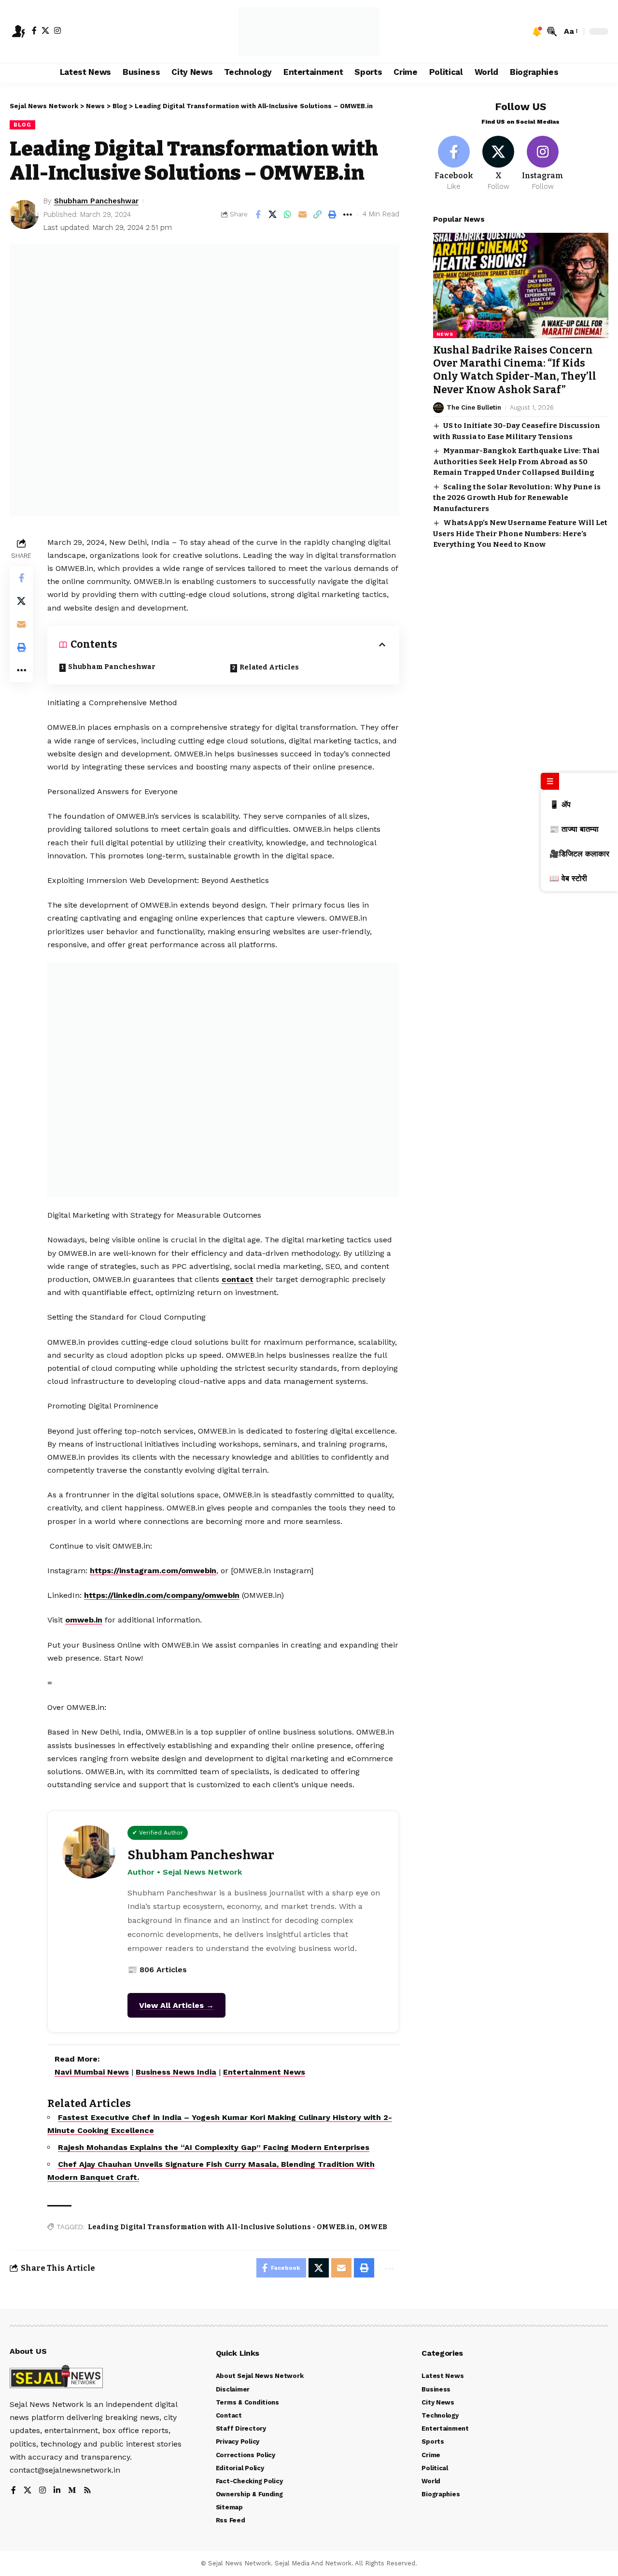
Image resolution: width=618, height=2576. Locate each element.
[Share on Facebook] (258, 214)
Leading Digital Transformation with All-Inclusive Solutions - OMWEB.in (221, 2227)
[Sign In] (18, 31)
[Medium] (72, 2491)
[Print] (333, 214)
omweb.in (84, 1620)
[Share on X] (273, 214)
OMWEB (373, 2227)
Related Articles (269, 667)
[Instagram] (57, 30)
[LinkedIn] (57, 2491)
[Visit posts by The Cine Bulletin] (438, 408)
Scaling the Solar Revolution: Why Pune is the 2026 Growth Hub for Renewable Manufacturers (517, 498)
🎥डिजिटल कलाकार (579, 854)
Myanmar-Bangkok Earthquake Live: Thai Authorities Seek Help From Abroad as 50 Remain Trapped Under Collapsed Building (516, 462)
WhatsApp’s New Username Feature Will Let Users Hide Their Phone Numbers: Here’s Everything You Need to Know (520, 534)
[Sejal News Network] (309, 31)
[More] (348, 214)
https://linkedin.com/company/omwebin (162, 1595)
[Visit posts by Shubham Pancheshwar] (24, 214)
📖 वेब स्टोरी (568, 878)
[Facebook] (34, 30)
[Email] (303, 214)
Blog (22, 125)
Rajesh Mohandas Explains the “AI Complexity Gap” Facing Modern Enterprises (214, 2147)
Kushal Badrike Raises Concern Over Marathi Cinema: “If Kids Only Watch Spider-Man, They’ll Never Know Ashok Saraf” (515, 370)
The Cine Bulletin (474, 407)
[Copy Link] (318, 214)
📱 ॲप (560, 804)
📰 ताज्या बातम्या (574, 829)
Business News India (176, 2072)
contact (238, 1279)
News (445, 334)
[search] (552, 31)
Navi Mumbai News (92, 2072)
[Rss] (87, 2491)
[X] (45, 30)
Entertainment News (264, 2072)
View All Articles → (176, 2005)
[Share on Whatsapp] (288, 214)
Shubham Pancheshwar (96, 201)
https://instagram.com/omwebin (153, 1571)
